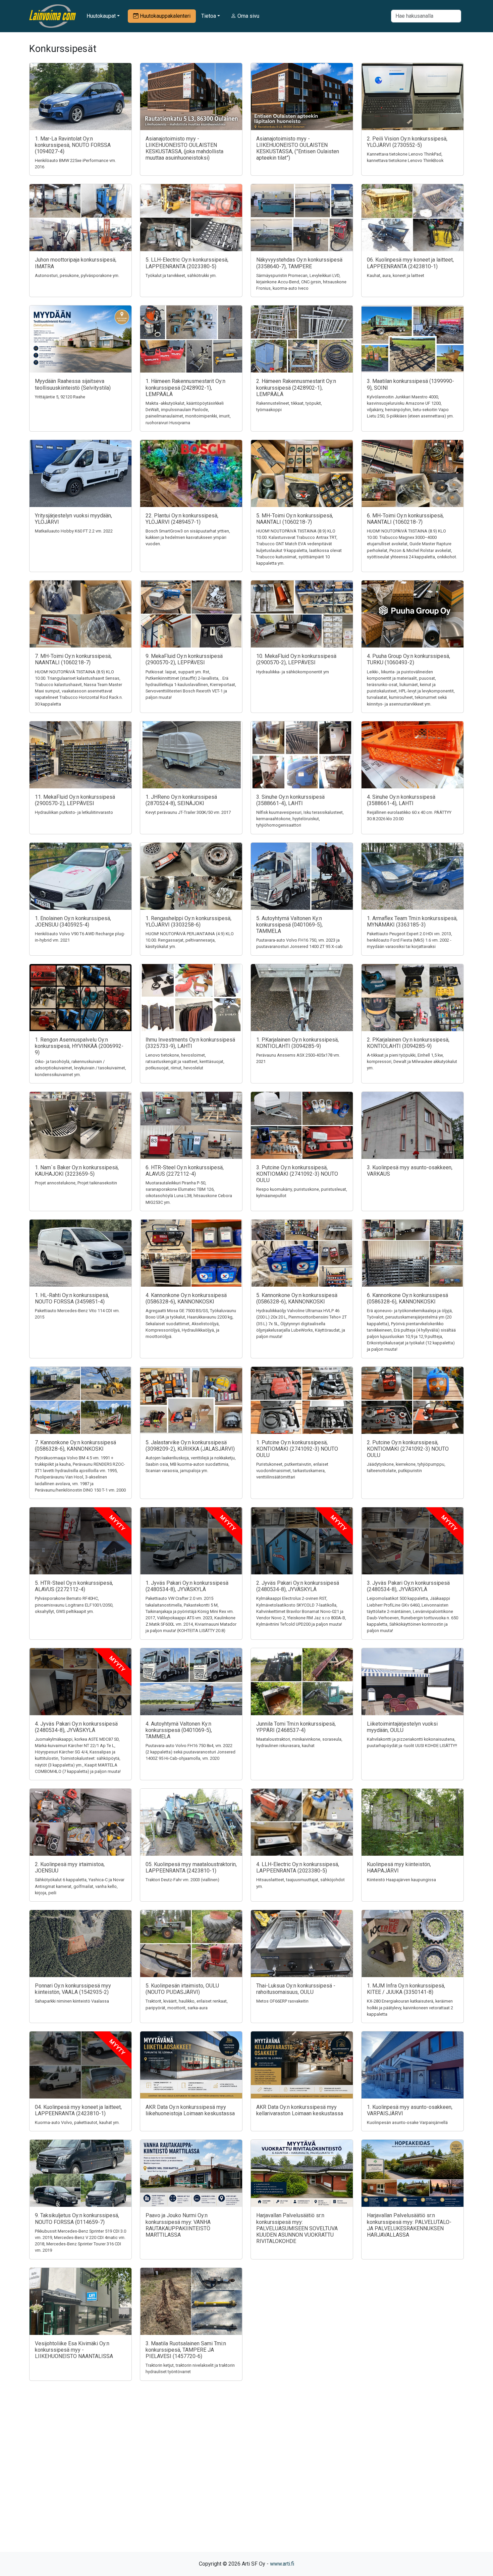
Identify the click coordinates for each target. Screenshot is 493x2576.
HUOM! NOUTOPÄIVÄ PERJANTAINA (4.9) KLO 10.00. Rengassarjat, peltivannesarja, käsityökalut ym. (190, 940)
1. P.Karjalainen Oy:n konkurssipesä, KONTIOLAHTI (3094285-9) (297, 1043)
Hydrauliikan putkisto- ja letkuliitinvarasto (74, 812)
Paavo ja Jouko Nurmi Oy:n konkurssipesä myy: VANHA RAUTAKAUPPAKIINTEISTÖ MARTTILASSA (178, 2225)
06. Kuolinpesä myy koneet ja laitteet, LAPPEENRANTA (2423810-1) (410, 263)
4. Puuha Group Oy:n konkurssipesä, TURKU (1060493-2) (408, 659)
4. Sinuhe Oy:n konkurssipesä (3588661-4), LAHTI (401, 800)
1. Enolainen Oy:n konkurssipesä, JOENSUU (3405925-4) (73, 921)
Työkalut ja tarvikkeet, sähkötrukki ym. (181, 275)
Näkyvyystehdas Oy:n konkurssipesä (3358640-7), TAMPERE (299, 263)
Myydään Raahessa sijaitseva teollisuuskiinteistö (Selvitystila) (73, 384)
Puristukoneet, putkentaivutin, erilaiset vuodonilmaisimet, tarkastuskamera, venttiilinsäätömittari (292, 1471)
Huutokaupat (101, 16)
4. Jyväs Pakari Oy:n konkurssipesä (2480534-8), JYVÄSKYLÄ (76, 1727)
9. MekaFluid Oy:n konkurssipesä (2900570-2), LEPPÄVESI (184, 659)
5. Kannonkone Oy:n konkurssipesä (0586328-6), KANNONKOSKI (297, 1298)
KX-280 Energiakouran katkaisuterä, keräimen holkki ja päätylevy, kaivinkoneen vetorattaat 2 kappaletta (410, 2007)
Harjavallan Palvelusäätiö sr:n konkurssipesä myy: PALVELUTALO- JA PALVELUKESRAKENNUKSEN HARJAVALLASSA (409, 2225)
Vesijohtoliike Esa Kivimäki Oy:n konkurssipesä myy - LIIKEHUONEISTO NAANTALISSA (74, 2350)
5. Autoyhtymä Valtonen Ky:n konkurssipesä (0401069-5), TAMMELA (289, 925)
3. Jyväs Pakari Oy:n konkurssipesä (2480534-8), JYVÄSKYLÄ (408, 1586)
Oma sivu (248, 16)
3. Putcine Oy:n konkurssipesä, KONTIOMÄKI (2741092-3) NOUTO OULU (297, 1174)
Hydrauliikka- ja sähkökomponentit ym (293, 672)
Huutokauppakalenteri (165, 16)
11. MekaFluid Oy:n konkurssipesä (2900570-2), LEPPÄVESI (75, 800)
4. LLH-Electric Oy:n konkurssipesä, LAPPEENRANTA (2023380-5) (298, 1867)
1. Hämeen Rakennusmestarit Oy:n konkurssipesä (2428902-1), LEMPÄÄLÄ (185, 387)
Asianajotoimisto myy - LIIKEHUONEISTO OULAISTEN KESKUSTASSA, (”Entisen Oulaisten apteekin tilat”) (298, 148)
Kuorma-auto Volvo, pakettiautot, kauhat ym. (77, 2122)
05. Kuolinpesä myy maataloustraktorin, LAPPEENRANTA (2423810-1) (191, 1867)
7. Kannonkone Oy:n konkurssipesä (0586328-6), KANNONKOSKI (75, 1446)
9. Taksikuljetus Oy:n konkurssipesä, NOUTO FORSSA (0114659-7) (77, 2219)
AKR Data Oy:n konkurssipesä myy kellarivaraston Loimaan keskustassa (300, 2110)
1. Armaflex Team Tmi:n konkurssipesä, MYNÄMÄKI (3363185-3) (412, 921)
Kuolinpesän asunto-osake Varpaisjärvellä (407, 2122)
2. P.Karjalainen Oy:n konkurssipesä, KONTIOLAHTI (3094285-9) (408, 1043)
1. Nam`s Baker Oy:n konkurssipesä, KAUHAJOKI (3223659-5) (77, 1171)
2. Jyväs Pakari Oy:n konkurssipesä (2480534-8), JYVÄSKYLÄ (298, 1586)
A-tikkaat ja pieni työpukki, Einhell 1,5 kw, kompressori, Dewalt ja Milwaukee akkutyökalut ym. (412, 1061)
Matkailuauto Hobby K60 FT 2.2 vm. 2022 (74, 531)
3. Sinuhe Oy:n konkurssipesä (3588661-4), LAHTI (290, 800)
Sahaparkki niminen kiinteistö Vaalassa (72, 2001)
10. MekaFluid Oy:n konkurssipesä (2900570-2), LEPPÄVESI (296, 659)
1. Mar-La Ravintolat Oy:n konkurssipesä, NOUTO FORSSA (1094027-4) (73, 145)
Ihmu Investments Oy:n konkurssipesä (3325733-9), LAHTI (190, 1043)
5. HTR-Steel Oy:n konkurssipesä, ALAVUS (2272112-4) (74, 1586)
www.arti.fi (282, 2564)
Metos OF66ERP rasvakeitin (282, 2001)
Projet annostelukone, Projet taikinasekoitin (76, 1183)
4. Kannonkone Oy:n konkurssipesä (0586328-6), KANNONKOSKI (186, 1298)
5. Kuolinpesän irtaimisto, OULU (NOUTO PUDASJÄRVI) (182, 1989)
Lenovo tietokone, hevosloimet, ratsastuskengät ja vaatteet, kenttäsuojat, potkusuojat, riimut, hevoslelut (185, 1061)
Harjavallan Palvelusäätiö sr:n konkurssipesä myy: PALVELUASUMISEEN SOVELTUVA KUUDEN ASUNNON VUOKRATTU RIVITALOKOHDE (297, 2228)
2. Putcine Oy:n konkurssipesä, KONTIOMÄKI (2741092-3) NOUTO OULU (408, 1449)
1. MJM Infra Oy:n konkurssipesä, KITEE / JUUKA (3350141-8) (406, 1989)
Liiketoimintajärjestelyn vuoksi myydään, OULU (402, 1727)
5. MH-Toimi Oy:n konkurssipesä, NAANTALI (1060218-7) (295, 519)
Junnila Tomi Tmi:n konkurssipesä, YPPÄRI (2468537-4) (296, 1727)
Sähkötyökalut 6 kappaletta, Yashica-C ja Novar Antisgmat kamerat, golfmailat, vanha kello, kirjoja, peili (80, 1886)
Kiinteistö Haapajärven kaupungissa (401, 1880)
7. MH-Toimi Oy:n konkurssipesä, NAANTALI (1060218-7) (73, 659)
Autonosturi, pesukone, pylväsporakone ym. (77, 275)
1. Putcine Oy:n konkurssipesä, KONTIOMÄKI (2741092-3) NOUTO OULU (297, 1449)
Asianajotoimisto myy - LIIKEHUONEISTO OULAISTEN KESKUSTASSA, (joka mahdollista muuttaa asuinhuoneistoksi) (184, 148)
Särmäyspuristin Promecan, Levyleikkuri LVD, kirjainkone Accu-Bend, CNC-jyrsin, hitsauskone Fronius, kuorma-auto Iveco (301, 282)
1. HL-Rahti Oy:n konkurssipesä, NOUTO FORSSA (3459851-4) (72, 1298)
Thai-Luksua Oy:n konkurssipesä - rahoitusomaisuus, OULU (296, 1989)
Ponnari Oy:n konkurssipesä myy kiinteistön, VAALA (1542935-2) (73, 1989)
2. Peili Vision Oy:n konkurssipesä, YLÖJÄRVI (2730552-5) (407, 142)
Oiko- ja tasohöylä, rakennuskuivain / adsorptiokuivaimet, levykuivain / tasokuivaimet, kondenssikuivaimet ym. (80, 1068)
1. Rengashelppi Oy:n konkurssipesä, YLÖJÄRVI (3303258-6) (188, 921)
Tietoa (209, 16)
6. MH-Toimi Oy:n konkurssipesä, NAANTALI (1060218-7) (405, 519)
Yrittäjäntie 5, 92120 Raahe (60, 397)
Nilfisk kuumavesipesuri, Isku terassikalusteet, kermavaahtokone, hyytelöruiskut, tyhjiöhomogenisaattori (300, 819)
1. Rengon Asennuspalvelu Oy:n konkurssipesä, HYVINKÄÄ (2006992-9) (79, 1046)
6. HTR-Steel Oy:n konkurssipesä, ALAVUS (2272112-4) (185, 1171)
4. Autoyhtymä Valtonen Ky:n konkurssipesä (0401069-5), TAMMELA (179, 1730)
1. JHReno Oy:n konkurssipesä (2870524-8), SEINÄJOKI (181, 800)
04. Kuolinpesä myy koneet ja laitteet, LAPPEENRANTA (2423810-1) (78, 2110)
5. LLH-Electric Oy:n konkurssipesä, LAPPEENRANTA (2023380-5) (187, 263)
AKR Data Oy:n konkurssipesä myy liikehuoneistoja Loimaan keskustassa (190, 2110)
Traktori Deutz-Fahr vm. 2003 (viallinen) (182, 1880)
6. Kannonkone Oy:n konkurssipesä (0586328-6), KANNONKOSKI (407, 1298)
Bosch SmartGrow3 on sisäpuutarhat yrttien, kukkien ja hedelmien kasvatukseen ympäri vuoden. (188, 537)
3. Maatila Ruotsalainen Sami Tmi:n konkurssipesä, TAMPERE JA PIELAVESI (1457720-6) (186, 2350)
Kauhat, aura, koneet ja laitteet (396, 275)
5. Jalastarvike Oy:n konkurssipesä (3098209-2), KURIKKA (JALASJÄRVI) (190, 1446)
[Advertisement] (246, 2478)
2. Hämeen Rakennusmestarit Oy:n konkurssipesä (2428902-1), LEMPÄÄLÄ (296, 387)
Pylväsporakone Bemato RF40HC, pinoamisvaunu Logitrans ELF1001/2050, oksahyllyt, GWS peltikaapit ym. (74, 1605)
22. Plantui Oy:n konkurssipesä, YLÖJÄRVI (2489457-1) (182, 519)
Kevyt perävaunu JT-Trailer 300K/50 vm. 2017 (188, 812)
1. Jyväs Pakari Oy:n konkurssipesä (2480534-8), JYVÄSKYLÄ (187, 1586)
